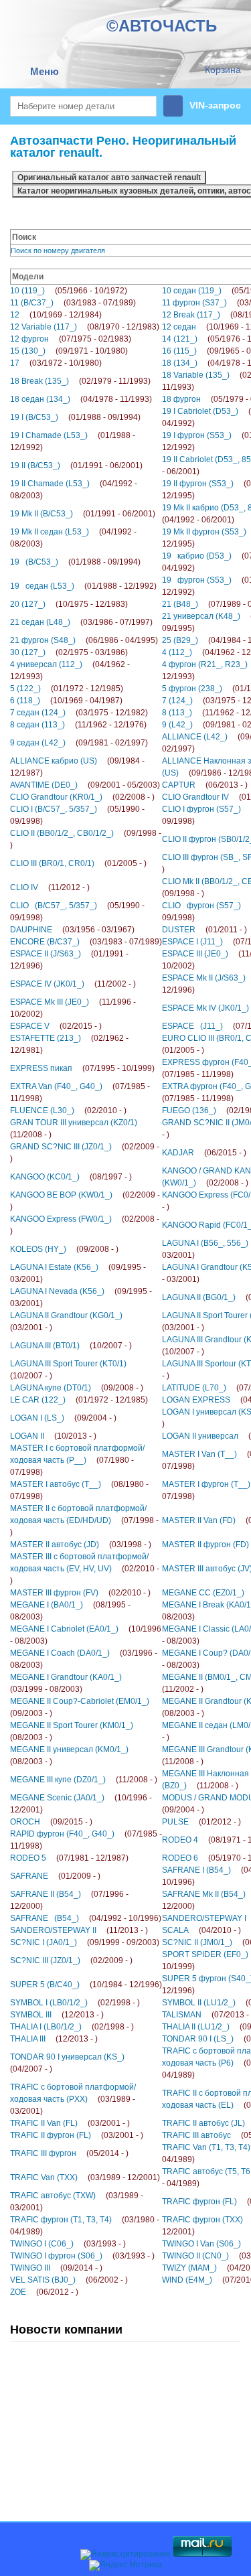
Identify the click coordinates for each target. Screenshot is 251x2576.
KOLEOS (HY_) (64, 1249)
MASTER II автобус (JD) (81, 1545)
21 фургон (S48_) (84, 640)
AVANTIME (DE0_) (85, 785)
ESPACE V (56, 1026)
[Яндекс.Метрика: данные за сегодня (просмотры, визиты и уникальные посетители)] (125, 2565)
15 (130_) (69, 351)
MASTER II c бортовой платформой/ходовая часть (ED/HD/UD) (84, 1520)
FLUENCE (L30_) (68, 1111)
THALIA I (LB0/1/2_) (72, 2027)
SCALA (201, 1930)
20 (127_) (69, 604)
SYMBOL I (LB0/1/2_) (75, 2003)
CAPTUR (205, 785)
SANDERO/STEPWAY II (79, 1930)
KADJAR (204, 1153)
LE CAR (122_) (79, 1400)
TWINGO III (56, 2268)
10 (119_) (69, 291)
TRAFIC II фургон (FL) (77, 2135)
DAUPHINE (72, 930)
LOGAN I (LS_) (63, 1418)
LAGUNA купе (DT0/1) (77, 1388)
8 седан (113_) (78, 725)
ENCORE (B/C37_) (86, 942)
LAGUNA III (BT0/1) (71, 1346)
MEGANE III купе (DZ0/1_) (84, 1780)
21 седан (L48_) (81, 622)
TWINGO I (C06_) (68, 2244)
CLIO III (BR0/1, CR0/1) (78, 863)
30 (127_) (69, 652)
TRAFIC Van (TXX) (85, 2177)
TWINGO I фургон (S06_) (82, 2256)
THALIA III (54, 2039)
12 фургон (71, 339)
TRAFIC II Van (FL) (70, 2123)
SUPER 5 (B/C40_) (86, 1985)
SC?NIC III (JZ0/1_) (71, 1960)
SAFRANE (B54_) (86, 1918)
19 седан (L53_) (83, 586)
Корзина (223, 70)
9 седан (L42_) (79, 743)
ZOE (44, 2292)
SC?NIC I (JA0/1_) (85, 1942)
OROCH (51, 1822)
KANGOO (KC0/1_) (71, 1177)
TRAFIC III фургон (69, 2153)
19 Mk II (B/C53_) (83, 514)
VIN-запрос (215, 105)
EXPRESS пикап (82, 1068)
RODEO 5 (69, 1858)
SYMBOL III (57, 2015)
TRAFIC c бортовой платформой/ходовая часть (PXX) (73, 2099)
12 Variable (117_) (85, 327)
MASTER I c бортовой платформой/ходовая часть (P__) (77, 1460)
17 (56, 363)
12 (56, 315)
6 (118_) (66, 701)
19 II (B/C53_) (76, 466)
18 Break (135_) (80, 381)
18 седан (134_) (81, 399)
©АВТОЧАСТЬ (162, 26)
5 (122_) (67, 689)
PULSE (201, 1822)
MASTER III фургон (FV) (80, 1593)
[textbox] (83, 106)
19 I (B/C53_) (75, 417)
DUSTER (204, 930)
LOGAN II (53, 1436)
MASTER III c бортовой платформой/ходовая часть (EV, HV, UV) (85, 1569)
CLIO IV (50, 887)
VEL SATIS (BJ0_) (69, 2280)
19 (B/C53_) (75, 562)
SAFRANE (55, 1876)
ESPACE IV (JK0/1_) (73, 984)
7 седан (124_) (79, 713)
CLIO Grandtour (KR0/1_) (82, 797)
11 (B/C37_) (73, 303)
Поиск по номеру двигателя (58, 251)
